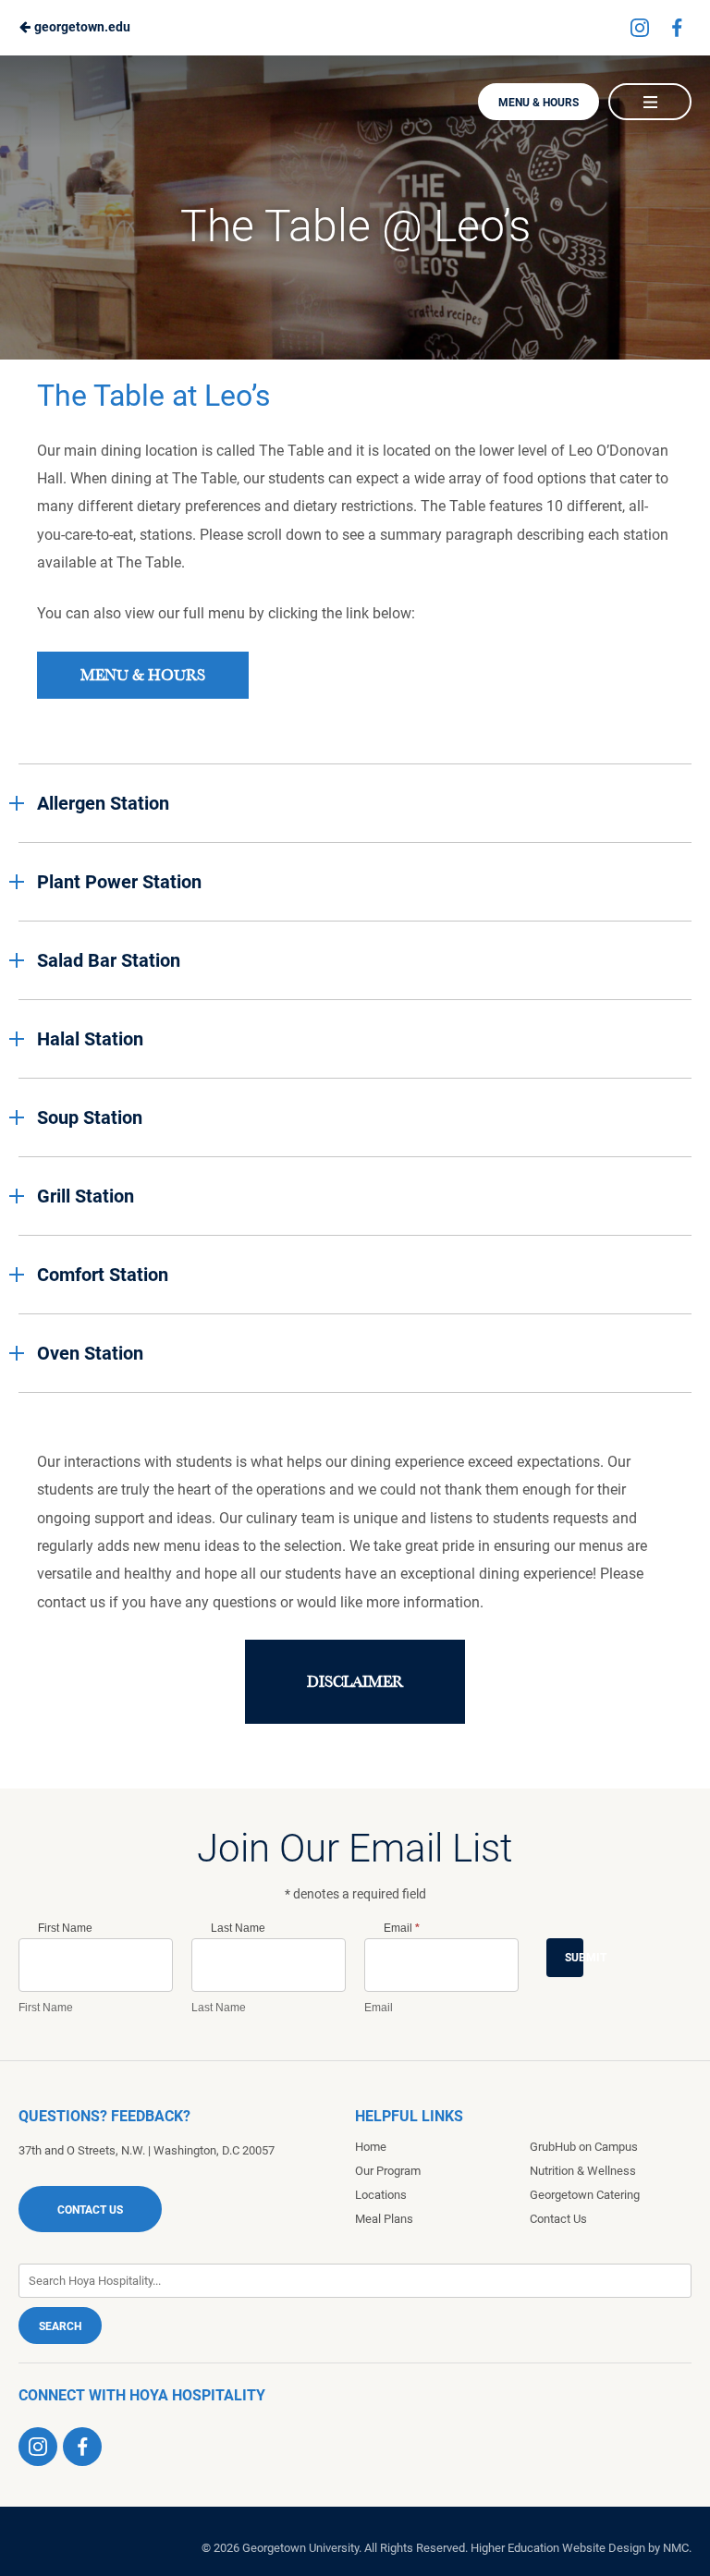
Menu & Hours (539, 103)
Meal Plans (384, 2219)
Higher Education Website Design (558, 2548)
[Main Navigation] (650, 102)
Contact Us (90, 2210)
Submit (574, 1958)
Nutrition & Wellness (583, 2171)
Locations (381, 2195)
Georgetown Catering (585, 2195)
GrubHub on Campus (584, 2147)
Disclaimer (355, 1682)
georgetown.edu (81, 27)
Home (371, 2147)
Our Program (388, 2171)
